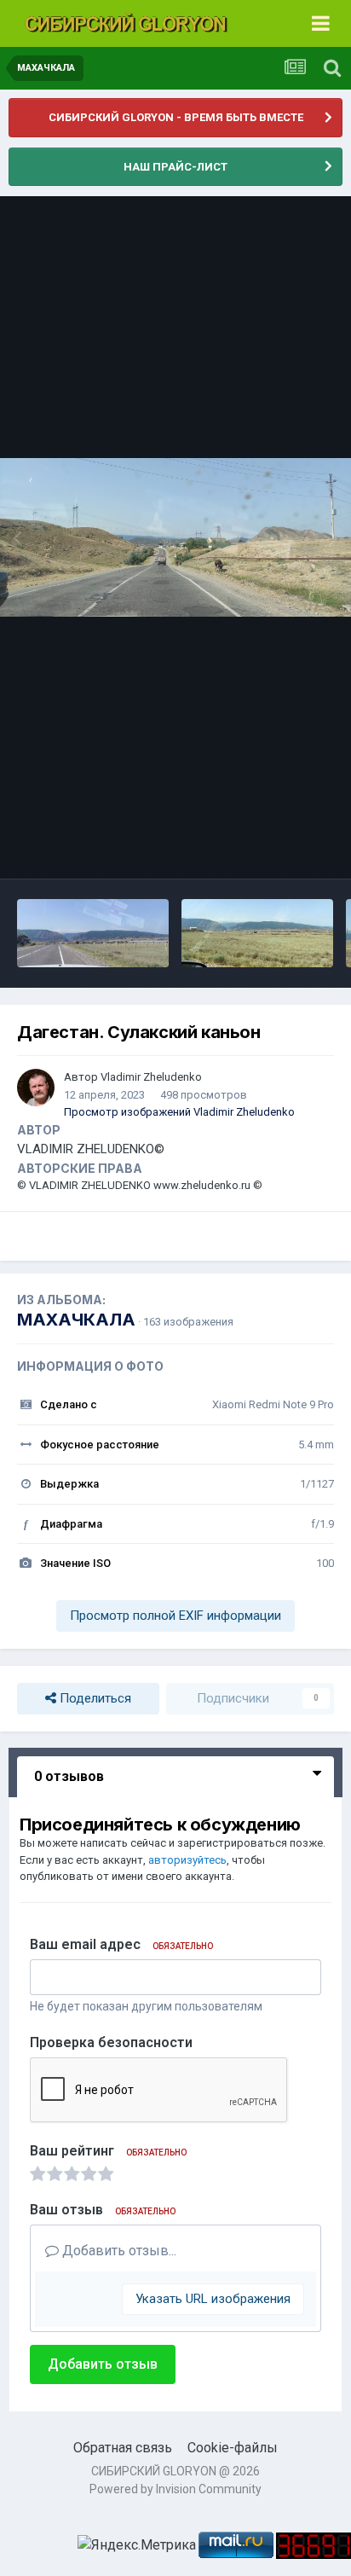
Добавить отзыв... (118, 2251)
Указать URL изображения (213, 2299)
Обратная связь (123, 2448)
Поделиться (94, 1698)
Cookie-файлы (233, 2448)
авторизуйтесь (187, 1860)
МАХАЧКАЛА (76, 1320)
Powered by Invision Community (175, 2489)
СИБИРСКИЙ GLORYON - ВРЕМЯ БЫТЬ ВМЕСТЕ (176, 117)
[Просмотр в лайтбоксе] (175, 537)
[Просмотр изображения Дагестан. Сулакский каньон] (93, 933)
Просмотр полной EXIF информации (175, 1616)
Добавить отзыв (103, 2364)
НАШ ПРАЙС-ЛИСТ (175, 167)
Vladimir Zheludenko (151, 1077)
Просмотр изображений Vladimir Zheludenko (179, 1112)
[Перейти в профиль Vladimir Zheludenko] (36, 1088)
